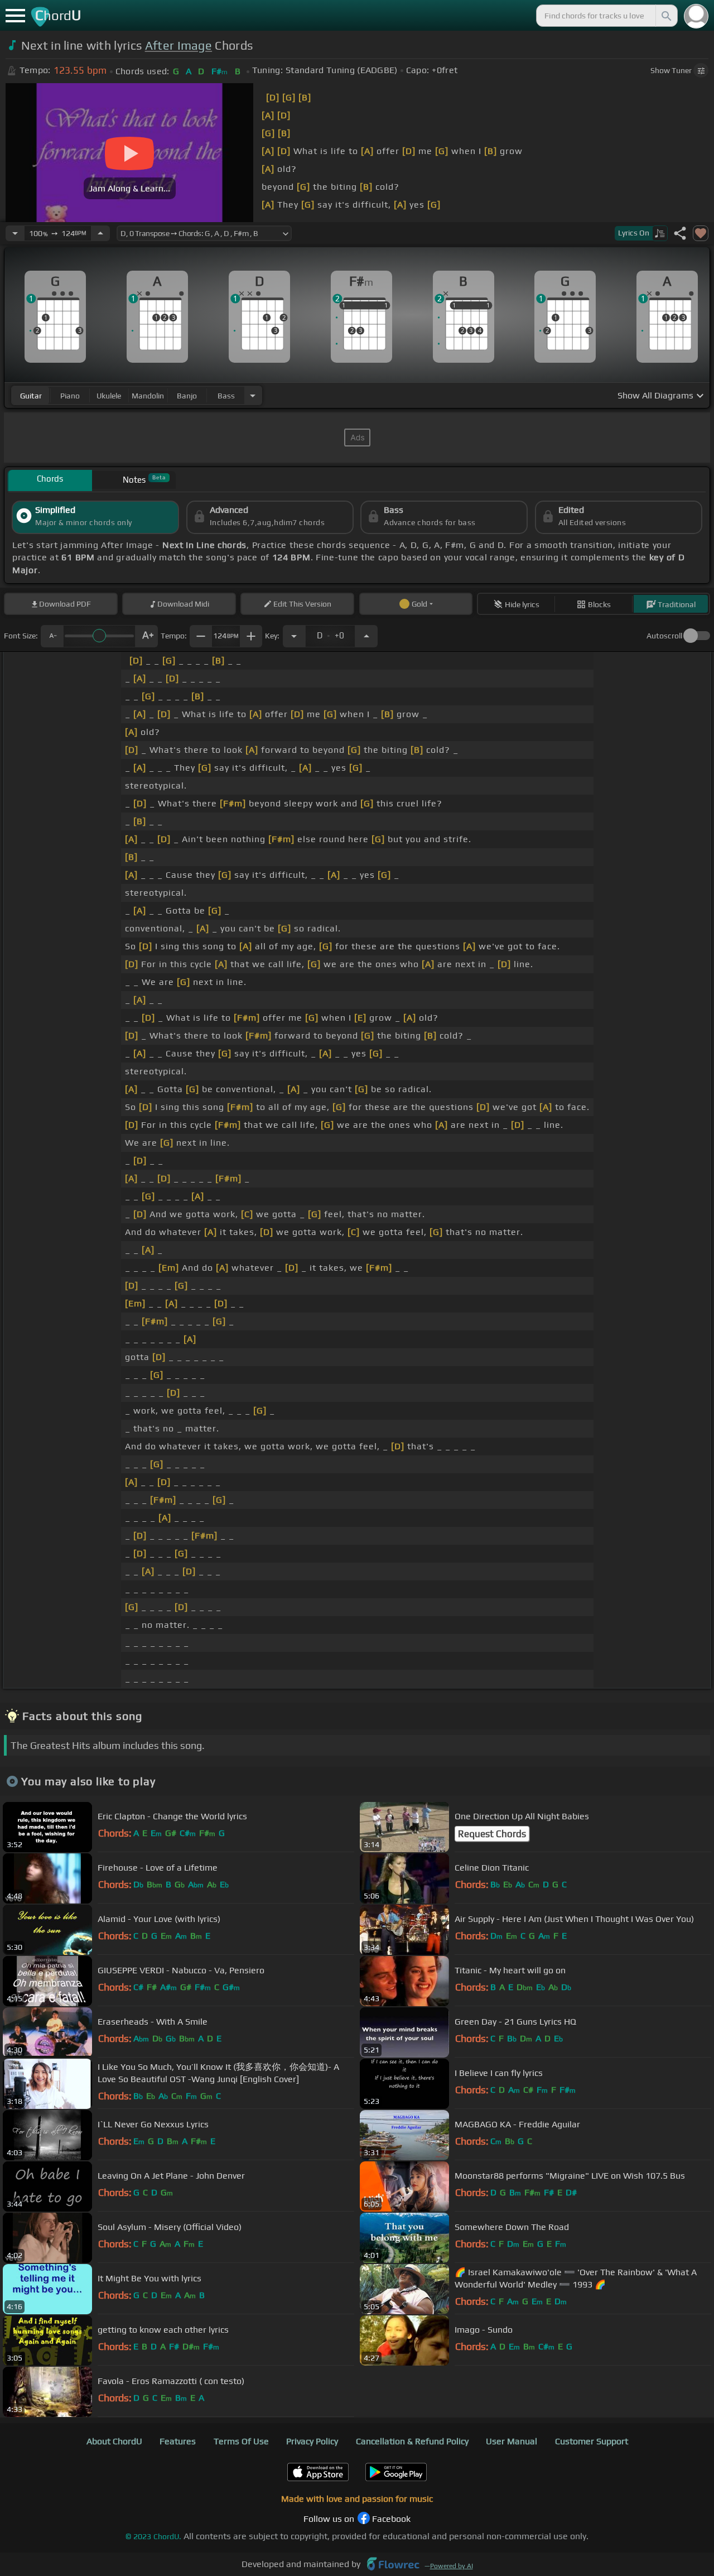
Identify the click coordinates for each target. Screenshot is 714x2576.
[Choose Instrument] (253, 395)
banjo (187, 396)
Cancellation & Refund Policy (412, 2441)
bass (226, 396)
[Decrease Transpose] (294, 636)
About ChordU (114, 2441)
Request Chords (492, 1834)
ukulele (109, 396)
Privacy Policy (312, 2441)
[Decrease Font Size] (52, 636)
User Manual (512, 2441)
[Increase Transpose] (366, 636)
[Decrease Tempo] (15, 233)
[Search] (665, 16)
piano (70, 396)
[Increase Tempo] (100, 233)
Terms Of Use (241, 2441)
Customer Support (592, 2441)
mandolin (148, 396)
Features (178, 2441)
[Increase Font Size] (147, 636)
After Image (179, 45)
